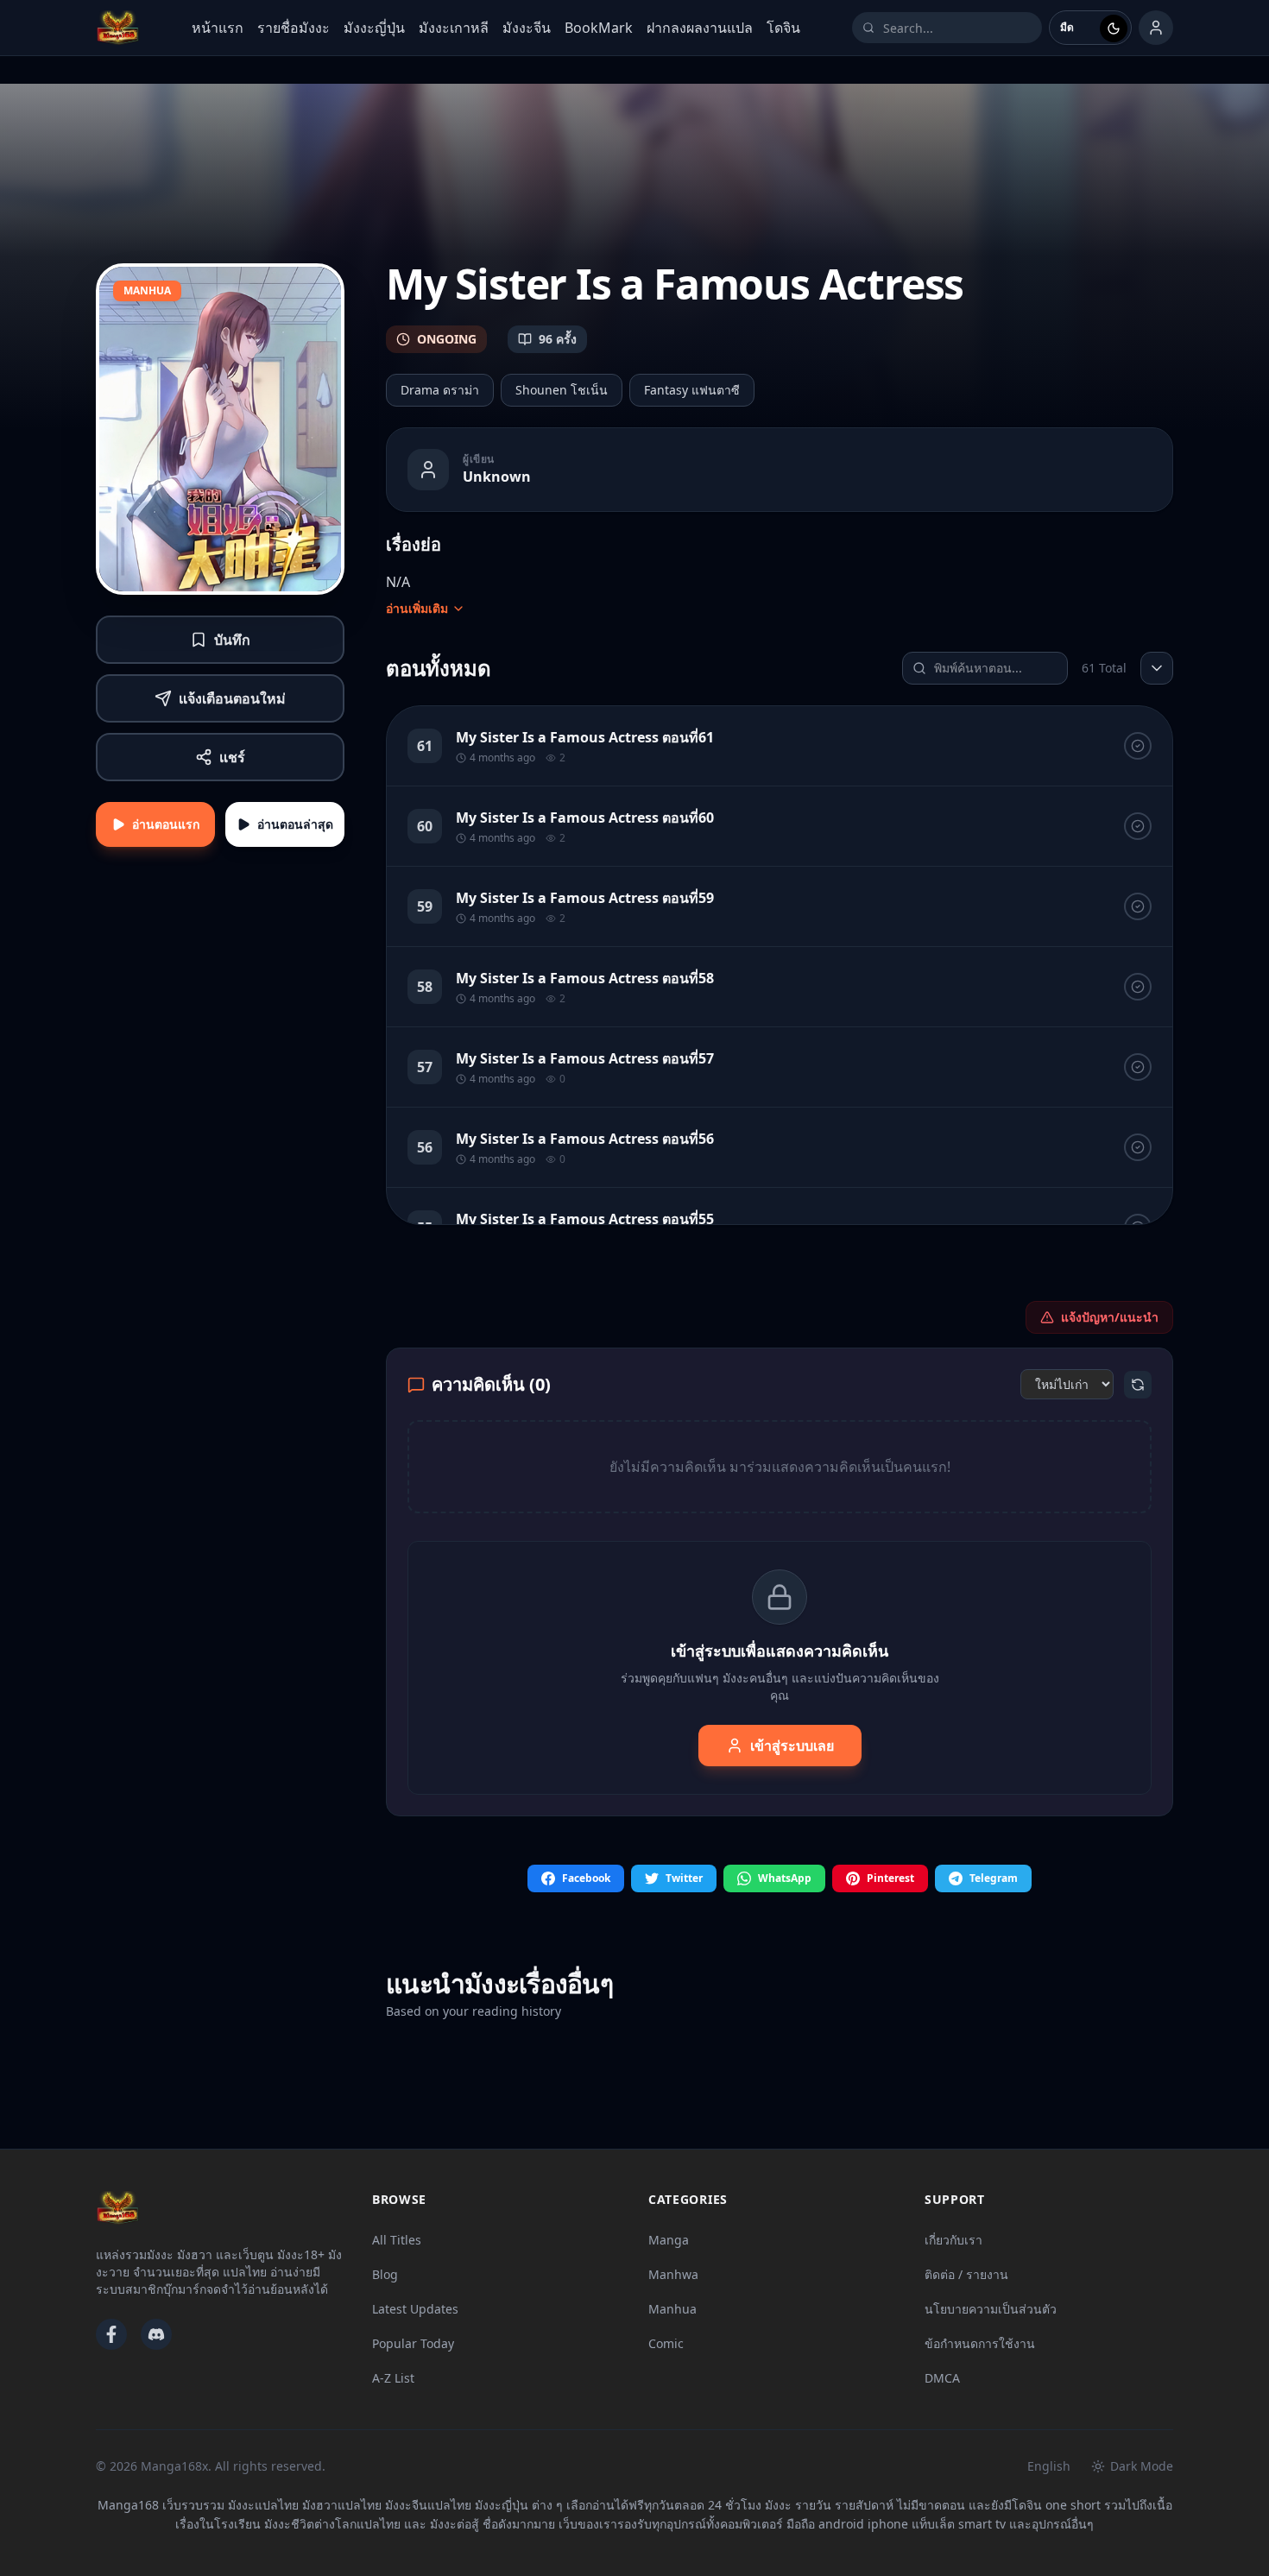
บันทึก (232, 640)
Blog (385, 2274)
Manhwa (673, 2274)
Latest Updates (415, 2309)
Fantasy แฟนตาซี (692, 390)
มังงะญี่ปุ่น (374, 28)
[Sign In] (1156, 28)
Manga (669, 2240)
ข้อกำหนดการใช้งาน (980, 2343)
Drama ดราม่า (440, 390)
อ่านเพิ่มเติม (417, 608)
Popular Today (413, 2343)
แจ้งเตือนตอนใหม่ (232, 698)
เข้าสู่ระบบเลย (792, 1746)
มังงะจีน (527, 28)
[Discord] (156, 2334)
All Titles (397, 2240)
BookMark (599, 28)
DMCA (942, 2378)
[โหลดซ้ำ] (1138, 1385)
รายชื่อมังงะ (294, 28)
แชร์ (232, 757)
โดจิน (783, 28)
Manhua (672, 2309)
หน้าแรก (218, 28)
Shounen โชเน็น (562, 390)
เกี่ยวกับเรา (953, 2240)
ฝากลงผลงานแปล (700, 28)
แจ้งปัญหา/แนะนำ (1110, 1317)
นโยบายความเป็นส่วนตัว (991, 2309)
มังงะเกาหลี (454, 28)
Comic (666, 2343)
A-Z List (393, 2378)
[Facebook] (111, 2334)
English (1049, 2466)
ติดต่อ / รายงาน (966, 2274)
